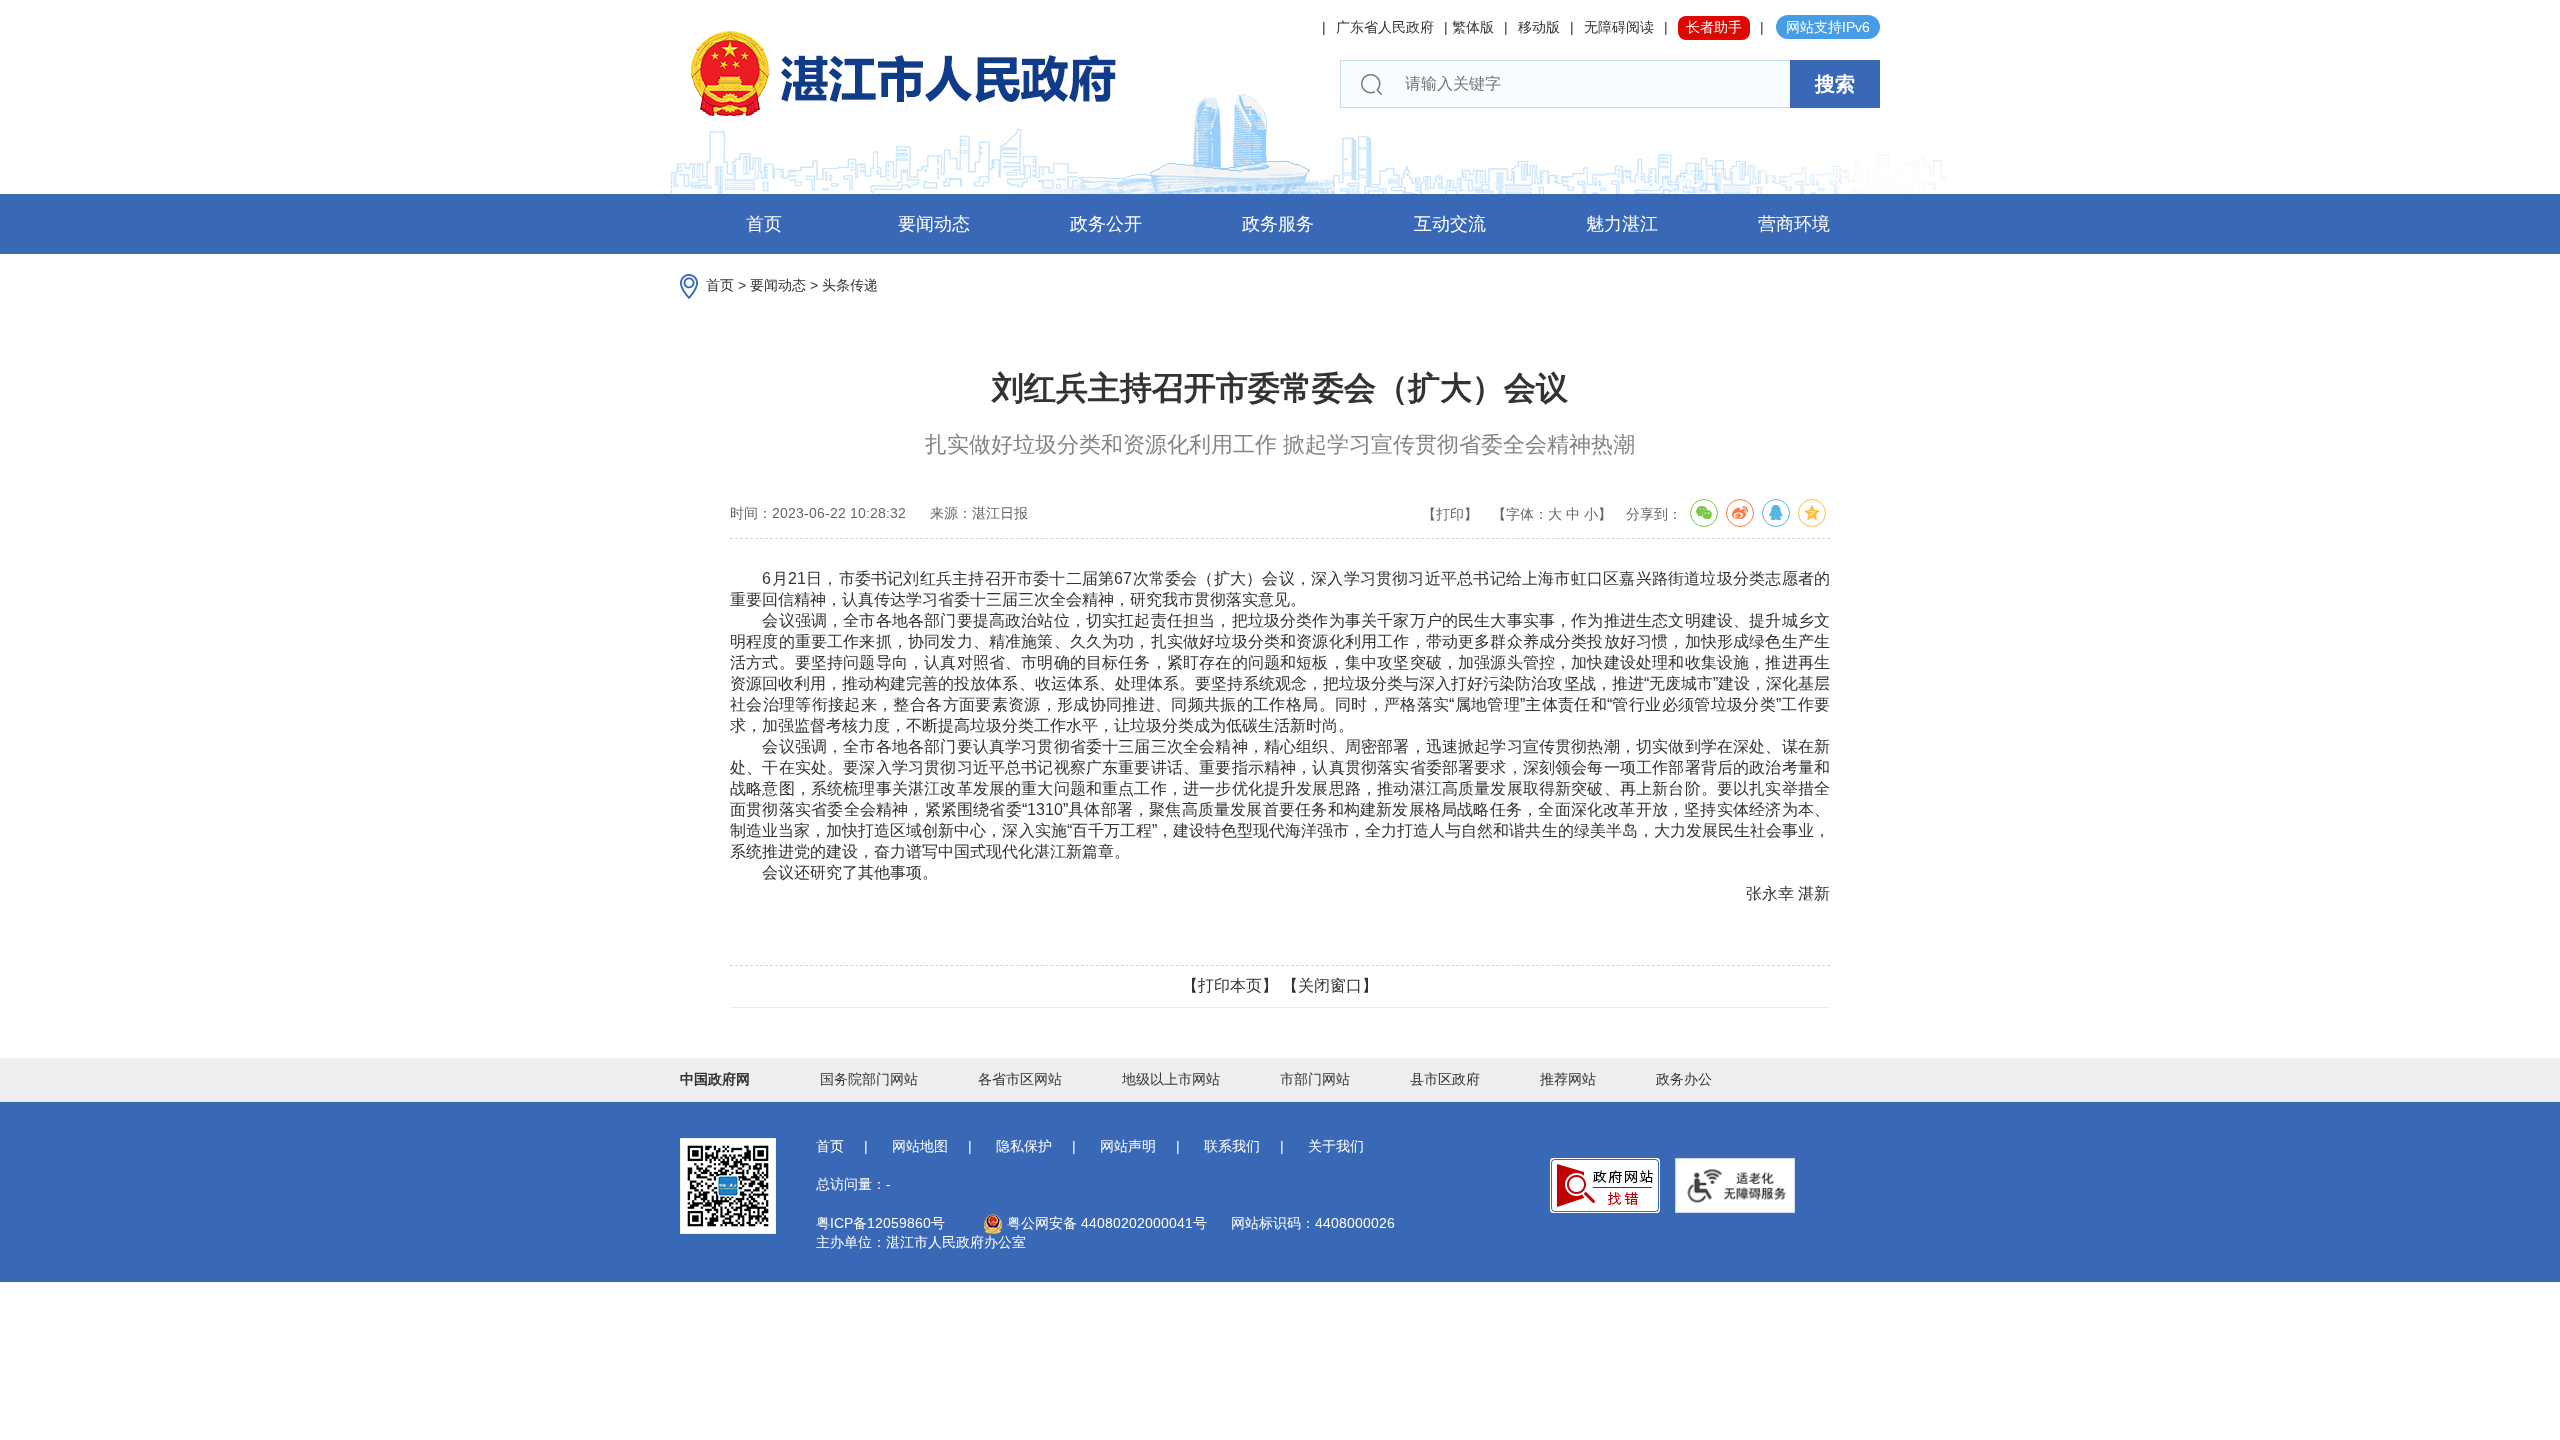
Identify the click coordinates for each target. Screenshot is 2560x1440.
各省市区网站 (1020, 1079)
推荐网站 (1568, 1079)
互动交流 (1450, 224)
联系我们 (1232, 1146)
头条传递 (850, 285)
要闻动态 (934, 224)
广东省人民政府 (1385, 27)
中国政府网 (715, 1079)
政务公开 (1106, 224)
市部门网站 (1315, 1079)
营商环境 (1794, 224)
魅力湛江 (1622, 224)
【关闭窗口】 (1330, 985)
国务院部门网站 (869, 1079)
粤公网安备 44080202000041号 (1105, 1223)
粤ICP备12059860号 (880, 1223)
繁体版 (1473, 27)
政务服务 (1278, 224)
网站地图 (920, 1146)
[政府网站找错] (1605, 1185)
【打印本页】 (1230, 985)
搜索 (1835, 84)
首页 (764, 224)
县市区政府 (1445, 1079)
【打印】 (1450, 514)
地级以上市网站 (1171, 1079)
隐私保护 (1024, 1146)
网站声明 (1128, 1146)
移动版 (1539, 27)
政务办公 (1684, 1079)
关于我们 (1336, 1146)
